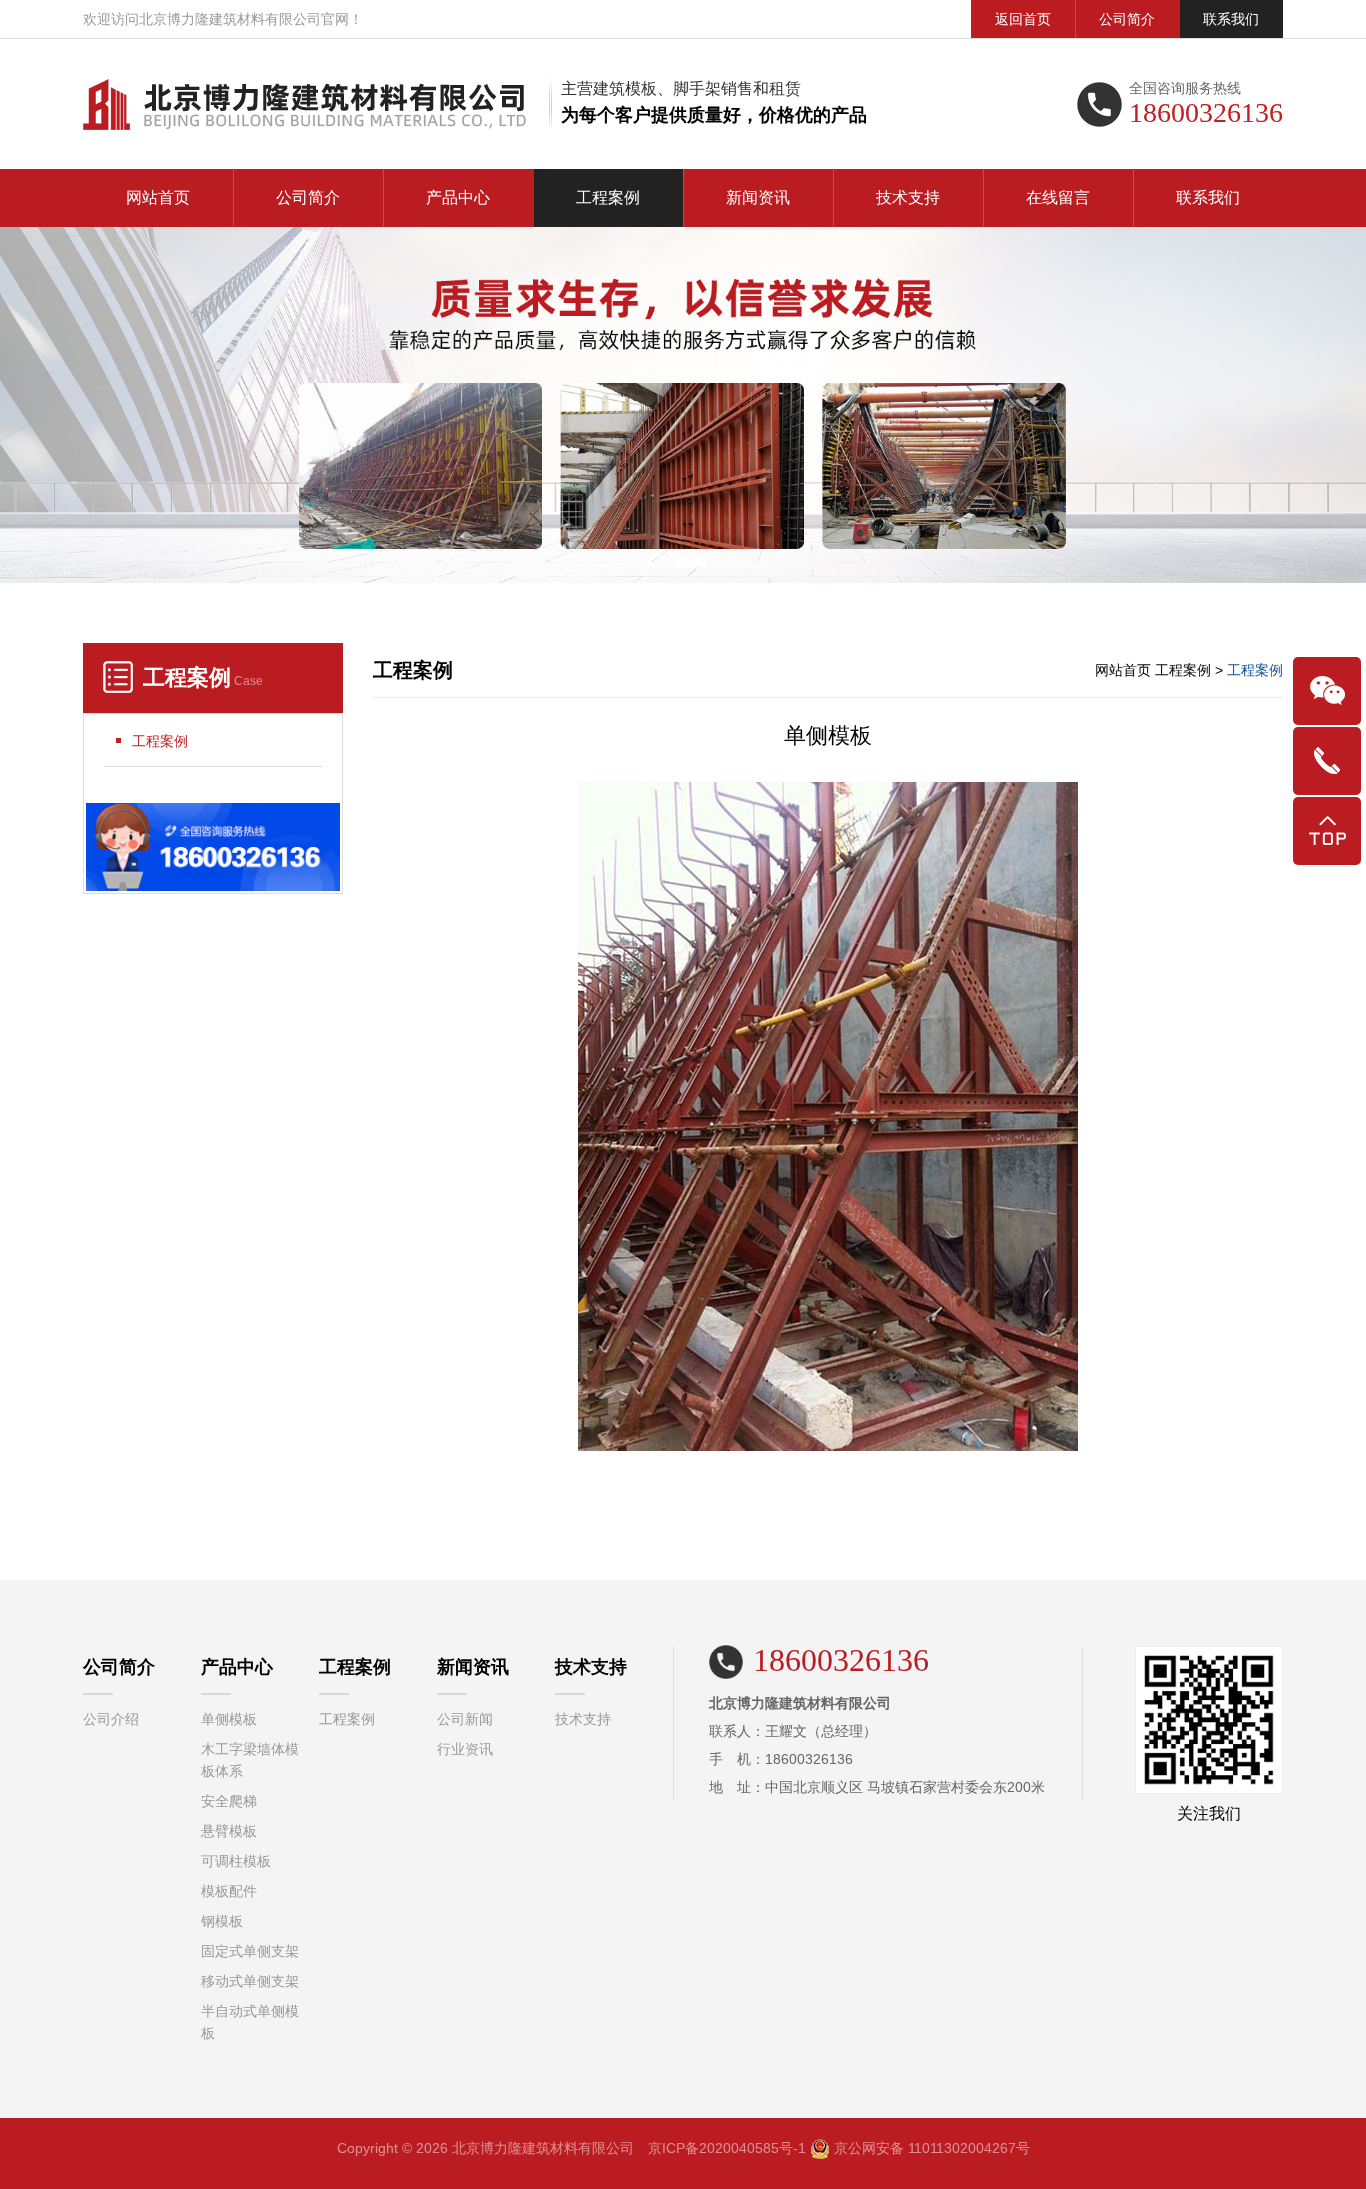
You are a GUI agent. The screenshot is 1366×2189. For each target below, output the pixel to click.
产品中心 (458, 197)
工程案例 (608, 197)
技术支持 (908, 197)
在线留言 (1058, 197)
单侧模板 (229, 1719)
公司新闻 (465, 1719)
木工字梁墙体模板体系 (250, 1760)
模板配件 (229, 1891)
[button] (648, 563)
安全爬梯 (229, 1801)
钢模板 (222, 1921)
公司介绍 (111, 1719)
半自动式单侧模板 (250, 2022)
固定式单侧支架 (250, 1951)
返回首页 (1023, 19)
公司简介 (1127, 19)
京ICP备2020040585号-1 (727, 2148)
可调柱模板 (236, 1861)
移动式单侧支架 (250, 1981)
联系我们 (1231, 19)
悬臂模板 (229, 1831)
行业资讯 (465, 1749)
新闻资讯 (758, 197)
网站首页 (158, 197)
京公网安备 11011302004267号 (932, 2148)
